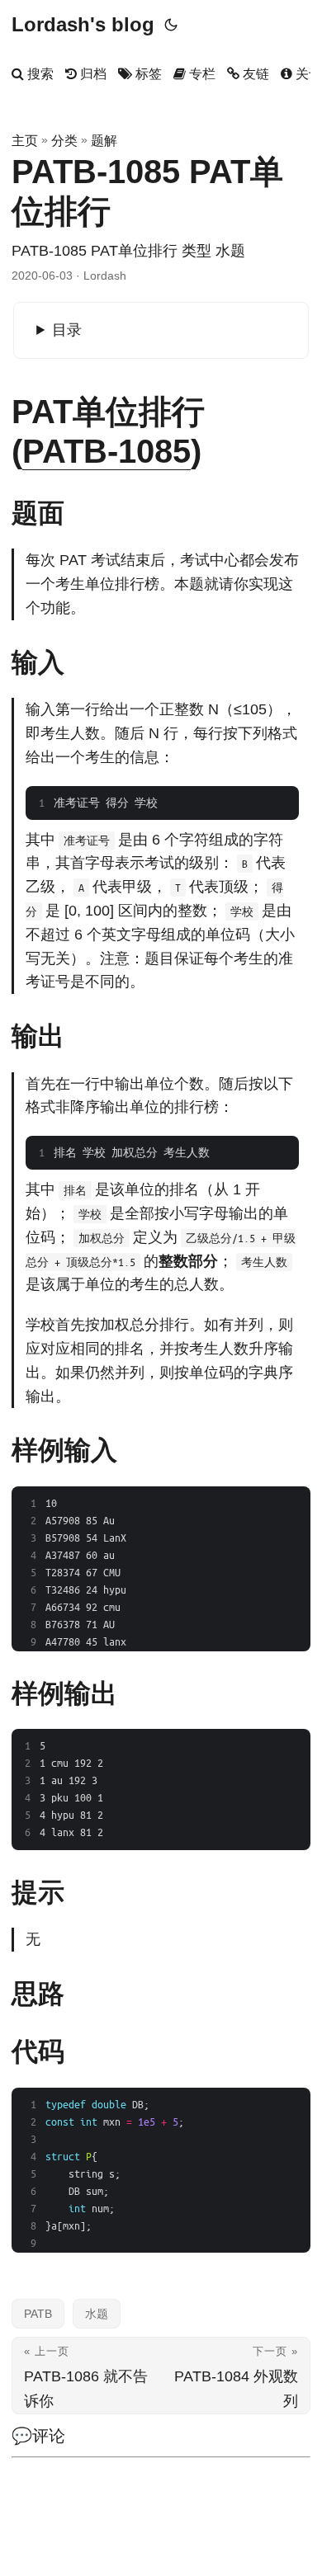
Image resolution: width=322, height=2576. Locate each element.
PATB (38, 2314)
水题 (97, 2314)
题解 (104, 141)
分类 (64, 141)
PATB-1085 (107, 451)
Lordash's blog (83, 24)
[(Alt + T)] (171, 25)
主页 (25, 141)
